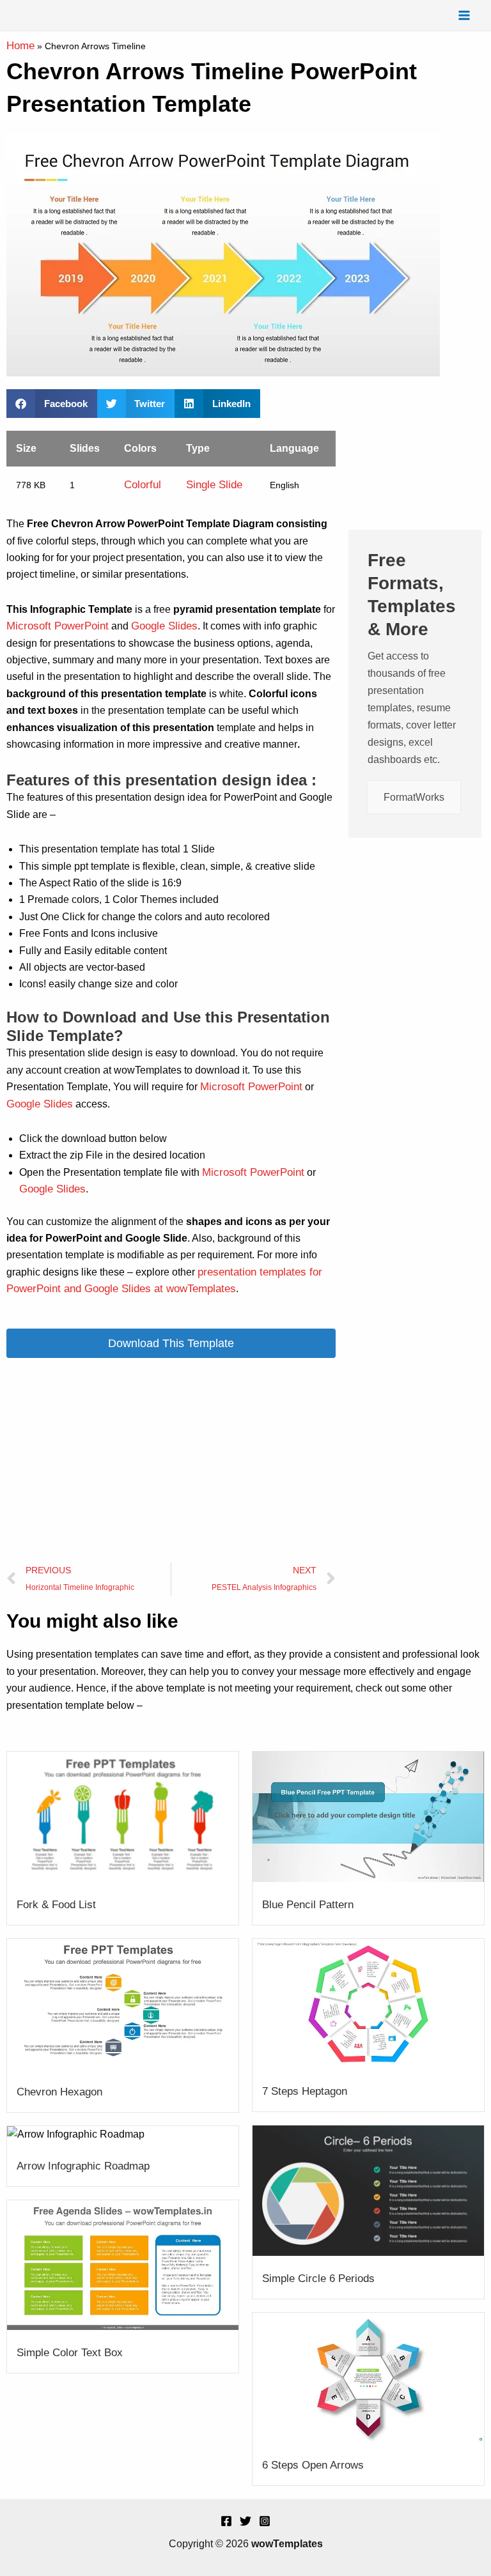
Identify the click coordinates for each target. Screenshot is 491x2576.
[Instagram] (265, 2521)
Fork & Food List (56, 1905)
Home (20, 46)
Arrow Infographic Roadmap (83, 2166)
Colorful (143, 485)
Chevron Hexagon (59, 2092)
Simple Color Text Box (70, 2353)
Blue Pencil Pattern (308, 1905)
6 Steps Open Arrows (313, 2465)
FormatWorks (414, 797)
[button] (52, 404)
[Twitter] (245, 2521)
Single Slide (214, 485)
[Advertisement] (171, 1460)
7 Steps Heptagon (305, 2091)
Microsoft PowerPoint (58, 626)
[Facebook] (226, 2521)
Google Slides (164, 626)
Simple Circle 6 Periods (318, 2279)
